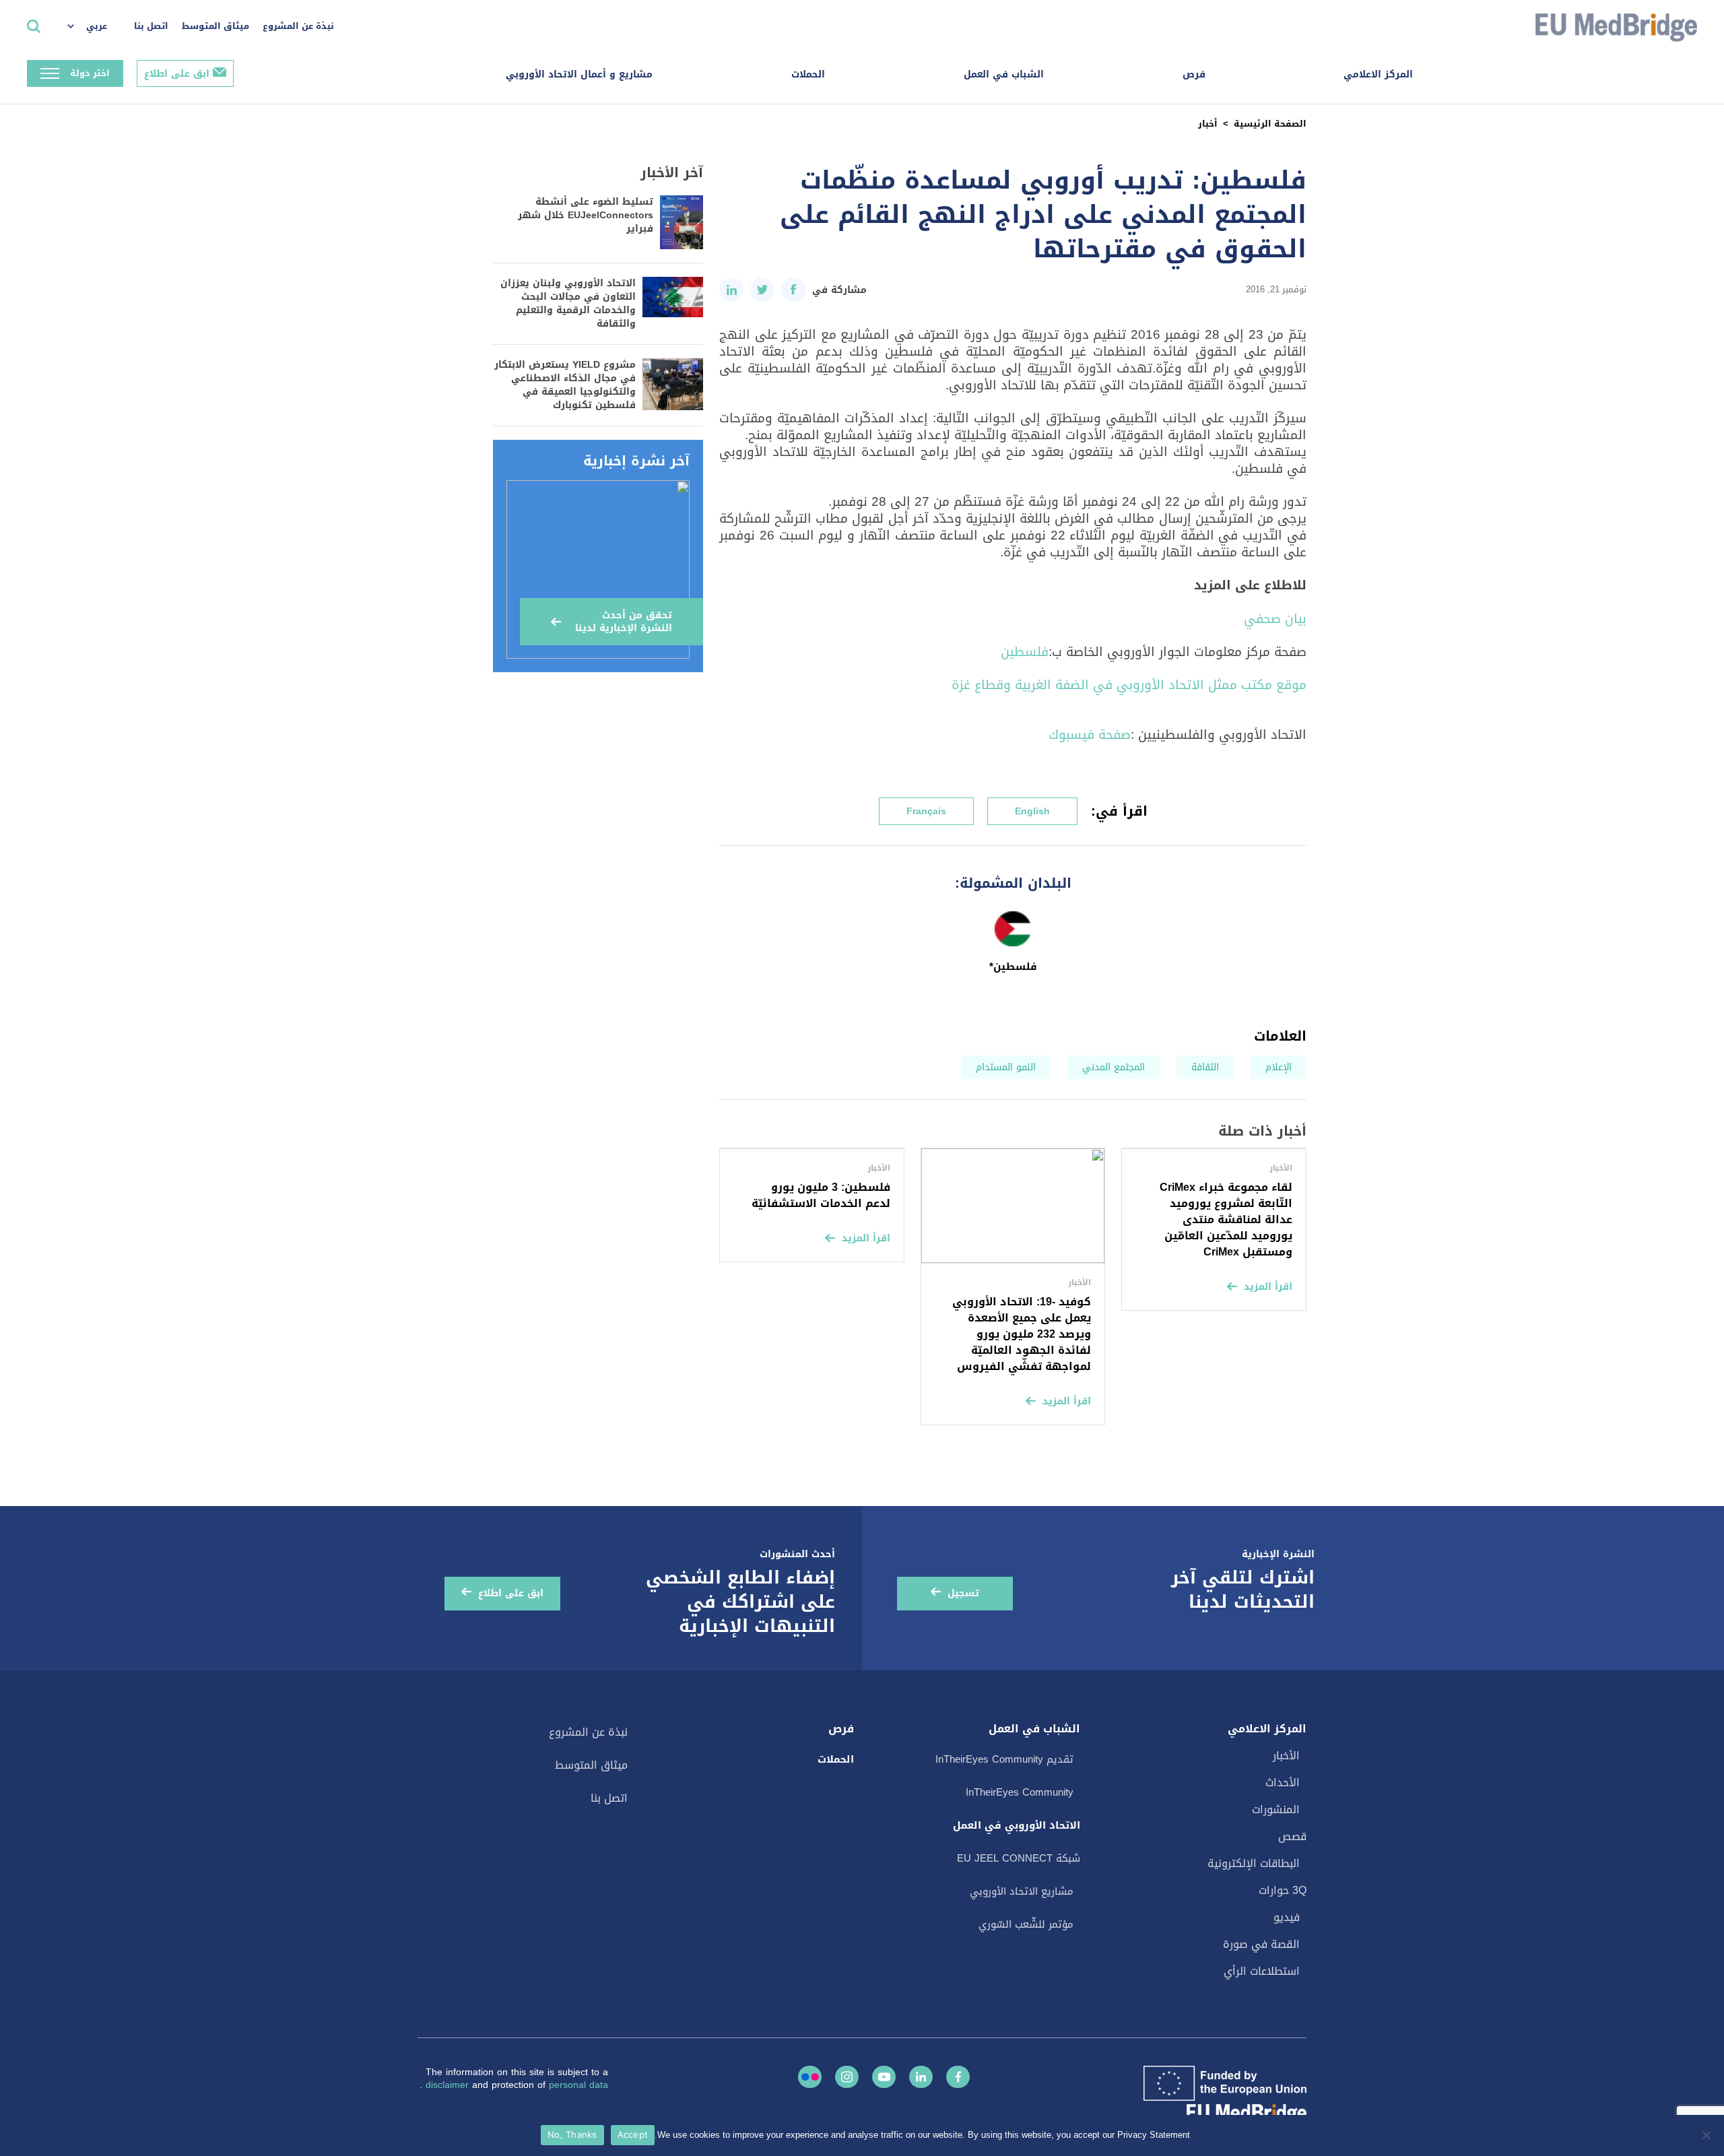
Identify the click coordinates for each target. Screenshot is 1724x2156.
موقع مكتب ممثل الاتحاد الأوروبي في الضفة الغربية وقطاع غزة (1129, 685)
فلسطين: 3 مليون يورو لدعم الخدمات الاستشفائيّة (821, 1195)
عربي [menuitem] (97, 26)
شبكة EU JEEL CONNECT (1019, 1858)
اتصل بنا (151, 26)
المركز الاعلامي (1378, 74)
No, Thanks (572, 2134)
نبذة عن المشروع (298, 26)
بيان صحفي (1275, 619)
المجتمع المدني (1114, 1067)
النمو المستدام (1006, 1067)
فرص (1194, 74)
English (1032, 811)
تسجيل (963, 1593)
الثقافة (1205, 1067)
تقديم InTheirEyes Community (1004, 1759)
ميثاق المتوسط (215, 26)
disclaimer (449, 2085)
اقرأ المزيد (1268, 1287)
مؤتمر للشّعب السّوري (1026, 1924)
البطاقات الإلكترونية (1254, 1863)
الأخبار (1286, 1756)
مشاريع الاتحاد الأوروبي (1022, 1891)
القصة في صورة (1261, 1944)
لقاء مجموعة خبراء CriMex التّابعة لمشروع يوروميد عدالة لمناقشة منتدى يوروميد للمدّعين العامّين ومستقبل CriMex (1226, 1219)
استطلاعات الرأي (1262, 1971)
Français (926, 811)
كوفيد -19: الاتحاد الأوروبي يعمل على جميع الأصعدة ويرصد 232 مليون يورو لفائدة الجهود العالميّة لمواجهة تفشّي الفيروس (1022, 1334)
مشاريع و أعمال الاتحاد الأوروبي (579, 74)
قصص (1292, 1836)
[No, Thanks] (1707, 2135)
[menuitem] (94, 27)
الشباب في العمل (1004, 74)
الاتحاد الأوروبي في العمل (1017, 1825)
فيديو (1287, 1917)
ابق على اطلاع (177, 74)
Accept (633, 2134)
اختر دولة (90, 73)
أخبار (1208, 124)
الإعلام (1279, 1067)
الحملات (808, 74)
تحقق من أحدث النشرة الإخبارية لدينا (624, 622)
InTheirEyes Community (1020, 1792)
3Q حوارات (1283, 1890)
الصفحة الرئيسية (1270, 124)
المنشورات (1276, 1809)
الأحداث (1283, 1783)
